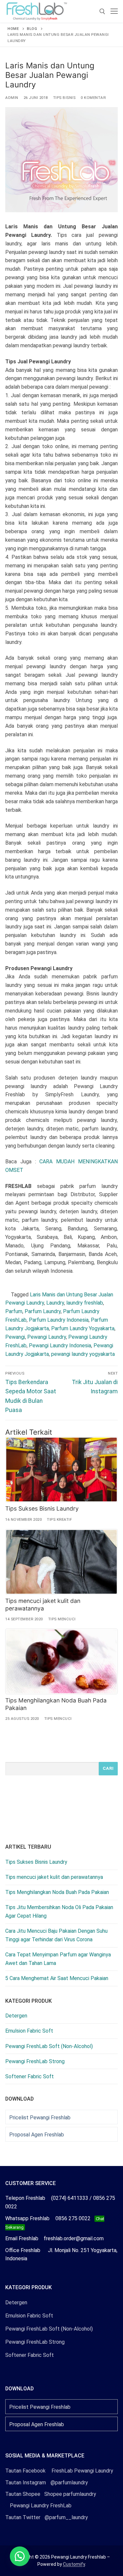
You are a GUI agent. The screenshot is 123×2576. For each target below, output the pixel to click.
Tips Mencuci (62, 1619)
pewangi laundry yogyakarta (83, 1354)
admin (12, 98)
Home (13, 29)
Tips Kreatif (59, 1519)
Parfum (14, 1311)
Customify (74, 2564)
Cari (108, 1768)
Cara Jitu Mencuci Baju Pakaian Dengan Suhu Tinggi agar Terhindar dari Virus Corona (56, 1935)
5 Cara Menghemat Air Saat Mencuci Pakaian (57, 1978)
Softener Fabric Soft (30, 2076)
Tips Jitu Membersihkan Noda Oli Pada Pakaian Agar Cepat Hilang (59, 1912)
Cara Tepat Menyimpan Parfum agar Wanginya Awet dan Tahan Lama (58, 1959)
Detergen (16, 2016)
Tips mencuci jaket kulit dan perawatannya (43, 1605)
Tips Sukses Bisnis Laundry (42, 1508)
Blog (32, 29)
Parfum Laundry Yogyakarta (83, 1328)
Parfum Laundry (43, 1311)
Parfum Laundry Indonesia (59, 1320)
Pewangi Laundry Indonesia (60, 1345)
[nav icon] (114, 11)
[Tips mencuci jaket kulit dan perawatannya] (61, 1562)
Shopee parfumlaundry (51, 2494)
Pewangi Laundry (47, 1337)
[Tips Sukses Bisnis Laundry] (61, 1470)
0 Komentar (93, 98)
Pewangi (15, 1337)
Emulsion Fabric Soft (29, 2031)
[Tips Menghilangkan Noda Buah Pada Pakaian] (61, 1661)
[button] (20, 2556)
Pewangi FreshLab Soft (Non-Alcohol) (49, 2046)
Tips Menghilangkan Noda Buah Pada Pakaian (57, 1892)
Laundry (55, 1303)
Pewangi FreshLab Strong (35, 2061)
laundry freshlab (85, 1303)
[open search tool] (102, 11)
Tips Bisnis (64, 98)
